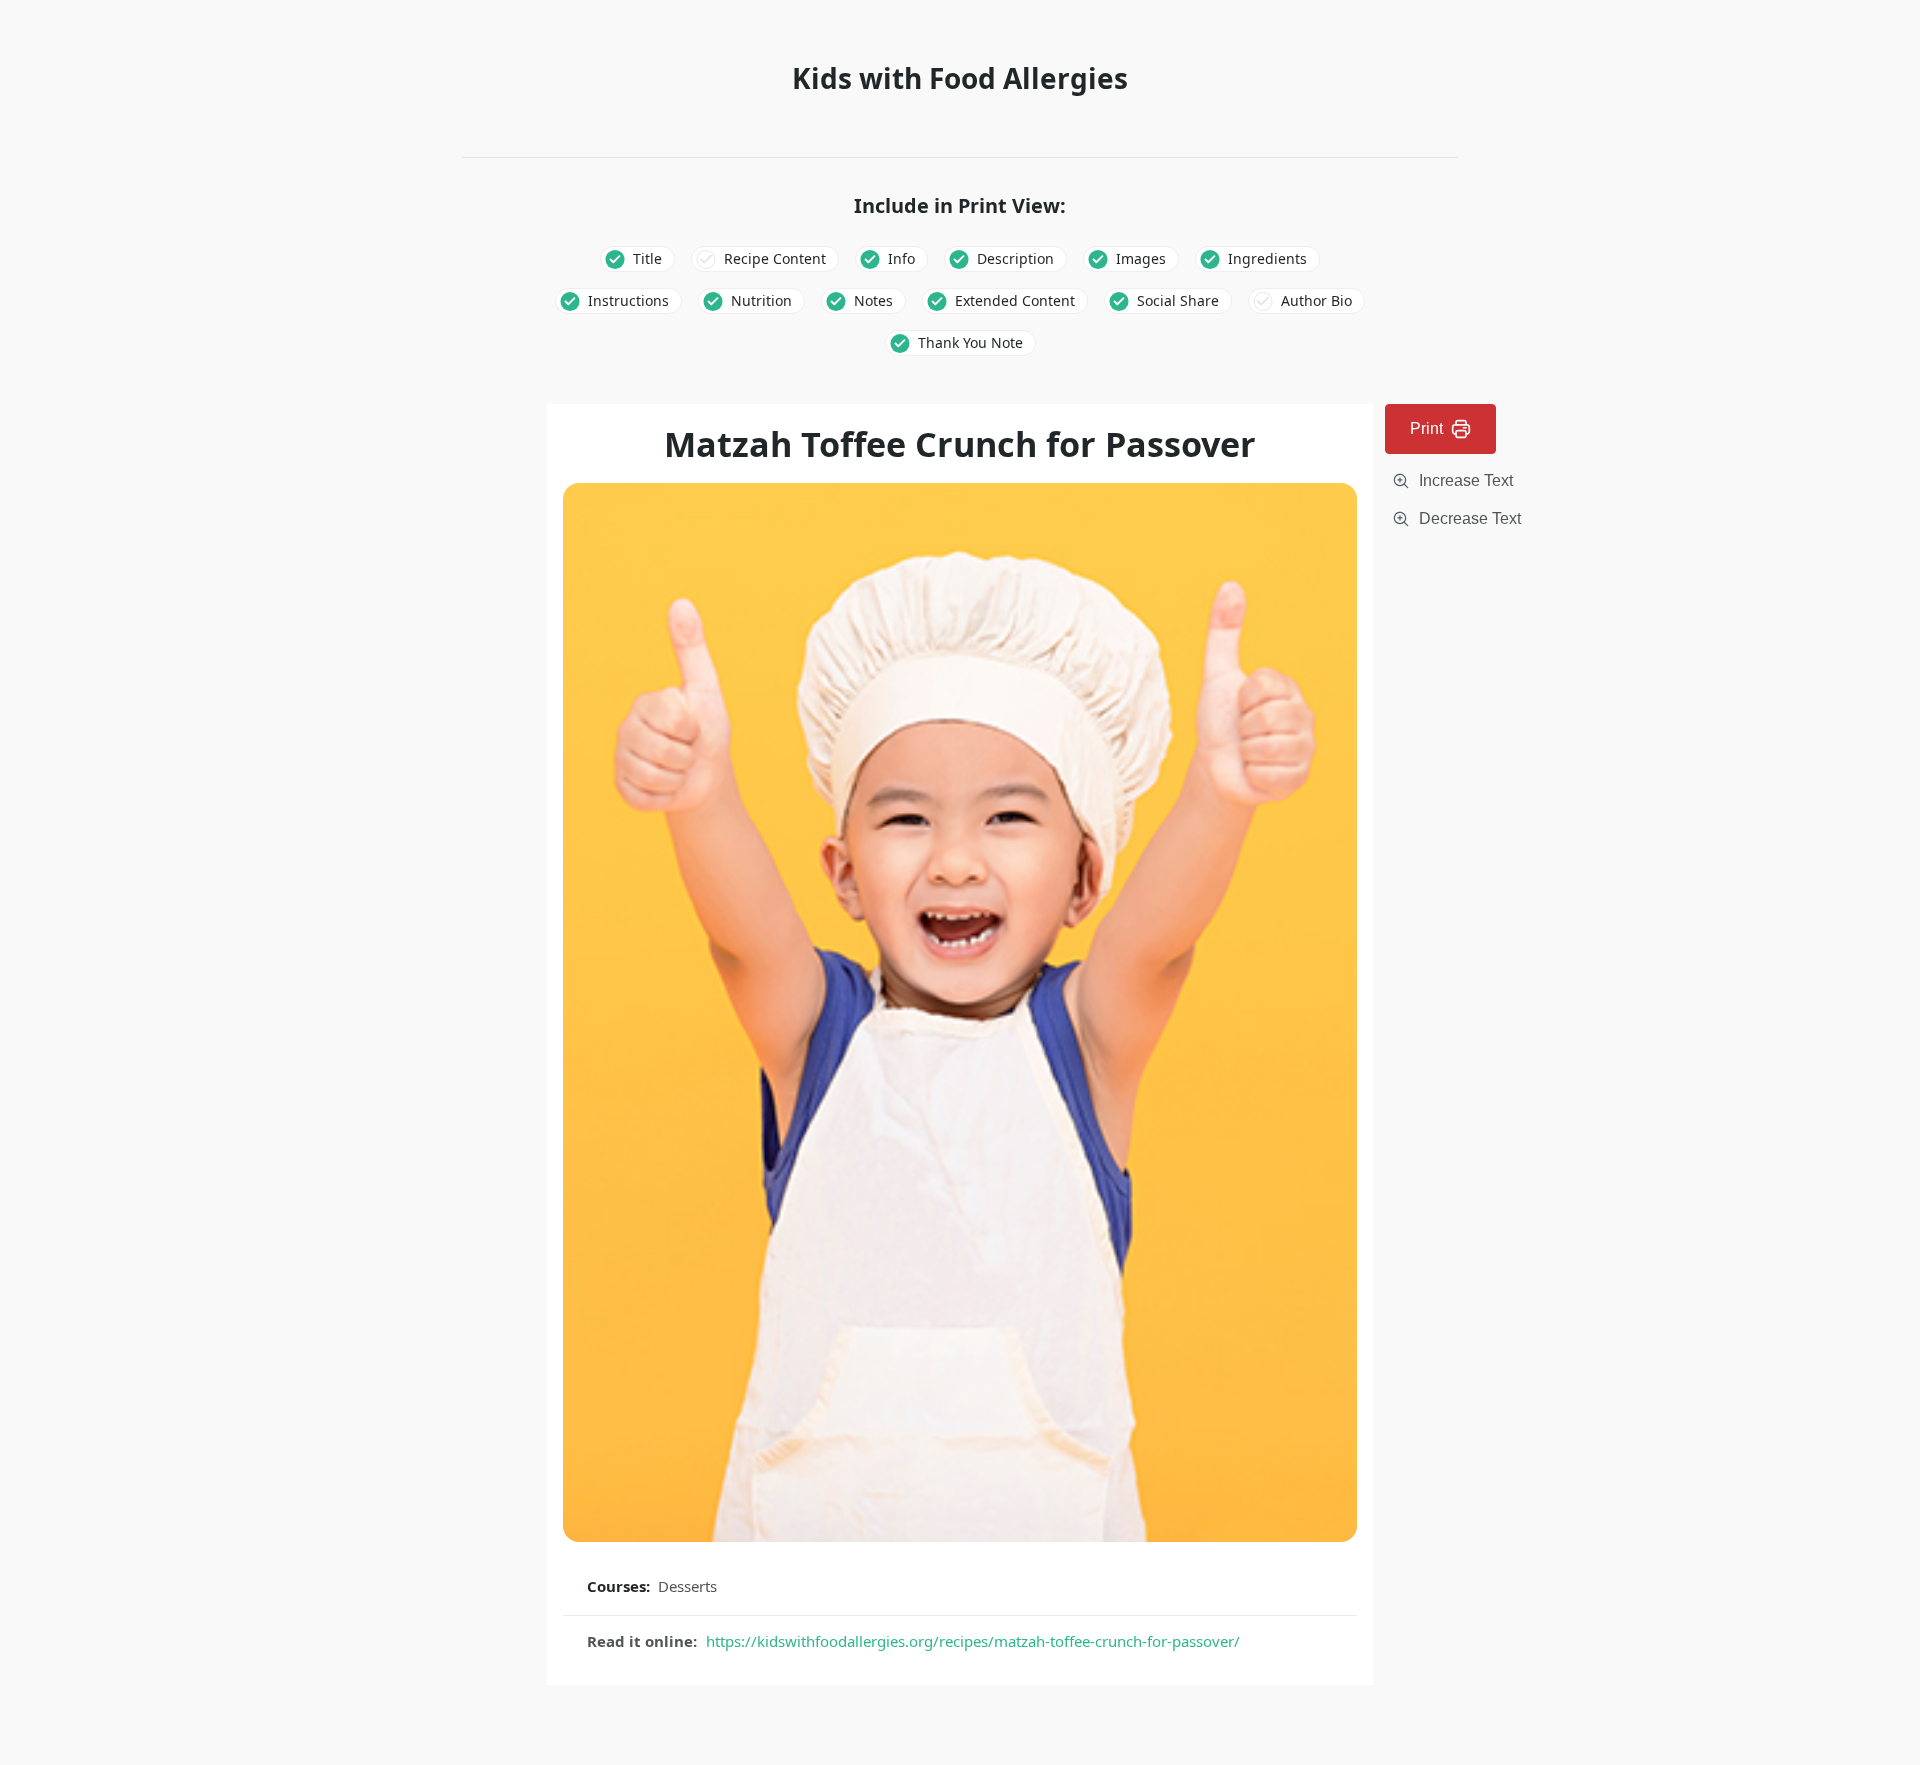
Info (901, 258)
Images (1141, 258)
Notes (873, 300)
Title (647, 258)
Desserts (687, 1586)
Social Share (1178, 300)
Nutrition (761, 300)
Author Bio (1316, 300)
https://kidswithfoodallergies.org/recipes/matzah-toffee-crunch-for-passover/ (973, 1641)
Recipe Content (775, 258)
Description (1015, 258)
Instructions (628, 300)
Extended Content (1015, 300)
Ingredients (1267, 258)
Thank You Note (970, 342)
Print (1426, 428)
